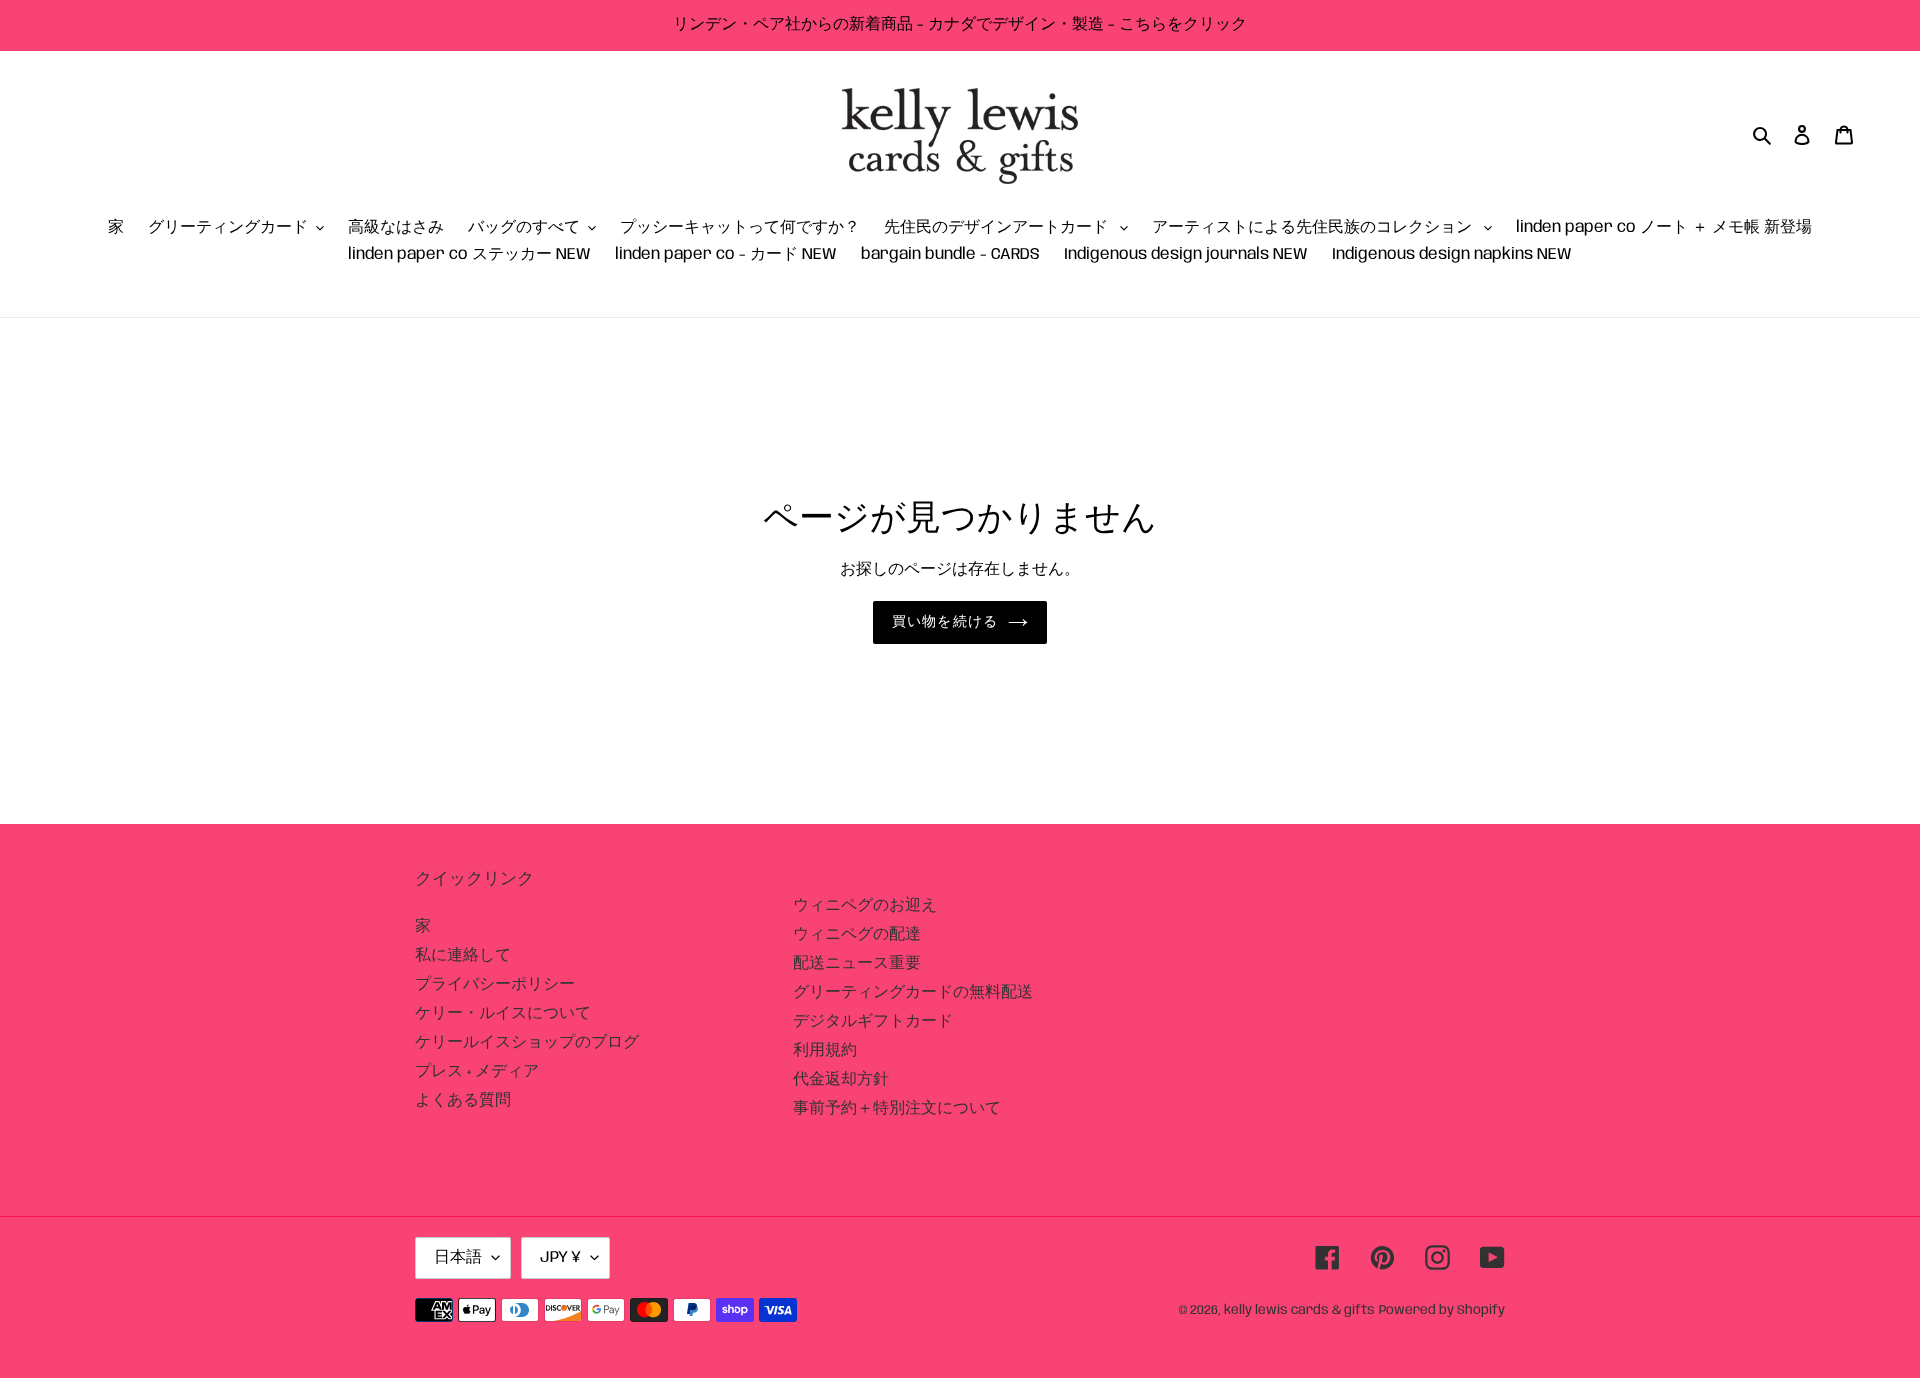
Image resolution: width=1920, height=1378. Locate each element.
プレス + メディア (477, 1071)
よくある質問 (463, 1100)
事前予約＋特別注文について (897, 1108)
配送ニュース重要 (857, 963)
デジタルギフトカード (873, 1021)
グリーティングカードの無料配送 (913, 992)
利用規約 (825, 1050)
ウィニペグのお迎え (865, 905)
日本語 (458, 1257)
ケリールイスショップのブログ (527, 1042)
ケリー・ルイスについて (503, 1013)
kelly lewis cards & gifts (1299, 1310)
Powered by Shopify (1442, 1310)
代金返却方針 (841, 1079)
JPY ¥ (560, 1257)
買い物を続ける (945, 622)
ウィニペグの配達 (857, 934)
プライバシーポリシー (495, 984)
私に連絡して (463, 955)
